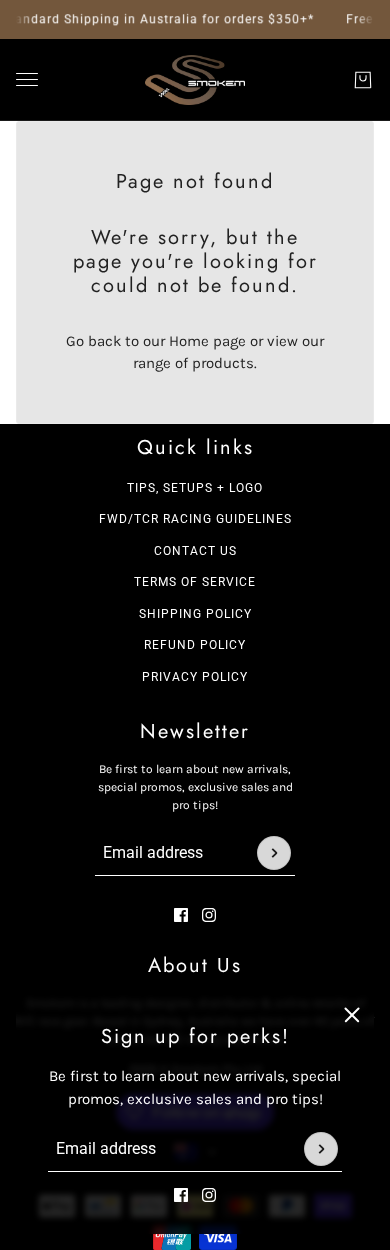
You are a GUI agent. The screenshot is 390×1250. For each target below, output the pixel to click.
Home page (207, 341)
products (223, 363)
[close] (352, 1015)
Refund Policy (195, 645)
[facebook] (181, 1195)
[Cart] (363, 80)
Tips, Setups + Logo (195, 488)
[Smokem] (195, 80)
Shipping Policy (195, 614)
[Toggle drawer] (27, 79)
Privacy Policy (195, 677)
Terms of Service (195, 582)
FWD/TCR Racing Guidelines (195, 519)
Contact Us (195, 551)
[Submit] (321, 1149)
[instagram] (209, 1195)
